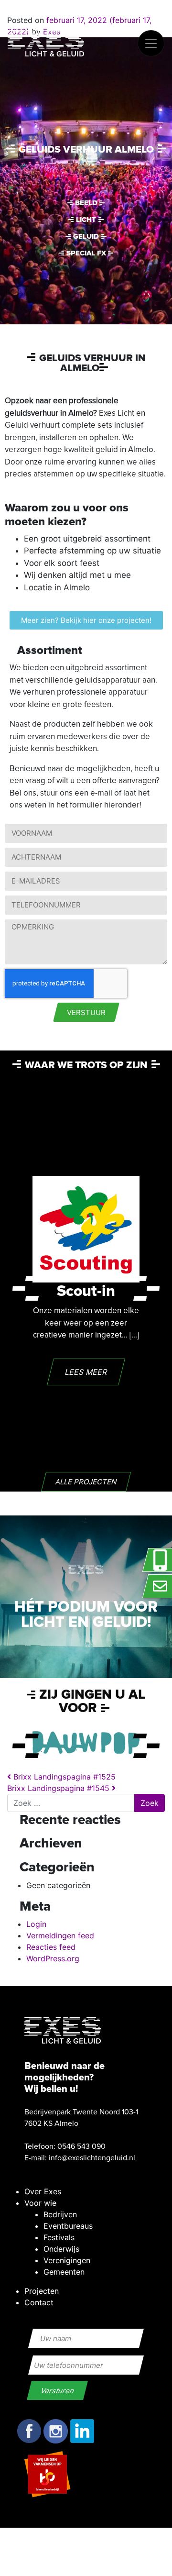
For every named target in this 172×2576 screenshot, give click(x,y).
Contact (39, 2302)
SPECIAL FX (86, 253)
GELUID (86, 236)
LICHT (86, 220)
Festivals (59, 2237)
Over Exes (43, 2191)
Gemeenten (64, 2272)
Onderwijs (61, 2249)
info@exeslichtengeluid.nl (92, 2158)
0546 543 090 (81, 2146)
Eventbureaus (68, 2226)
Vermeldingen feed (60, 1935)
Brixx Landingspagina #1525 (63, 1777)
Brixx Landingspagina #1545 (59, 1788)
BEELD (86, 203)
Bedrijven (60, 2214)
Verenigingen (67, 2260)
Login (36, 1924)
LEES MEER (86, 1372)
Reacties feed (51, 1947)
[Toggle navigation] (151, 43)
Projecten (42, 2291)
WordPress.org (53, 1958)
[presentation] (26, 1288)
